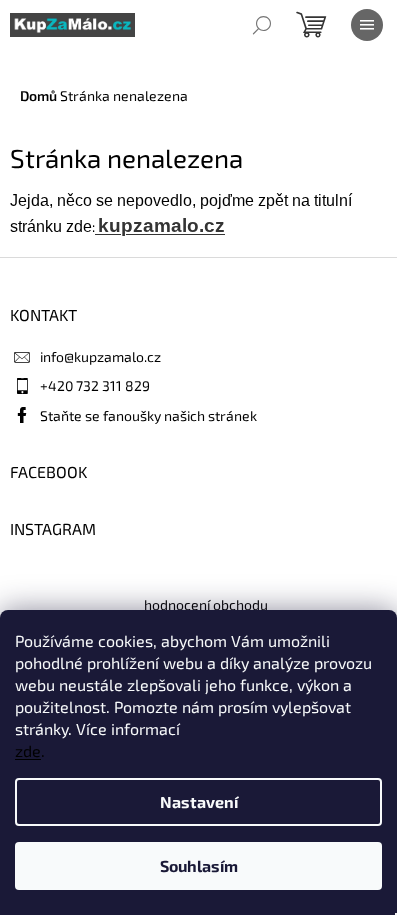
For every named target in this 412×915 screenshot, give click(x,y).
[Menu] (367, 25)
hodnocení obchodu (206, 604)
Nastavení (199, 801)
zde (28, 750)
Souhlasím (199, 865)
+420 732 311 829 (95, 385)
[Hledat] (262, 25)
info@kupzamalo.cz (100, 356)
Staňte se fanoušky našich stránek (148, 415)
